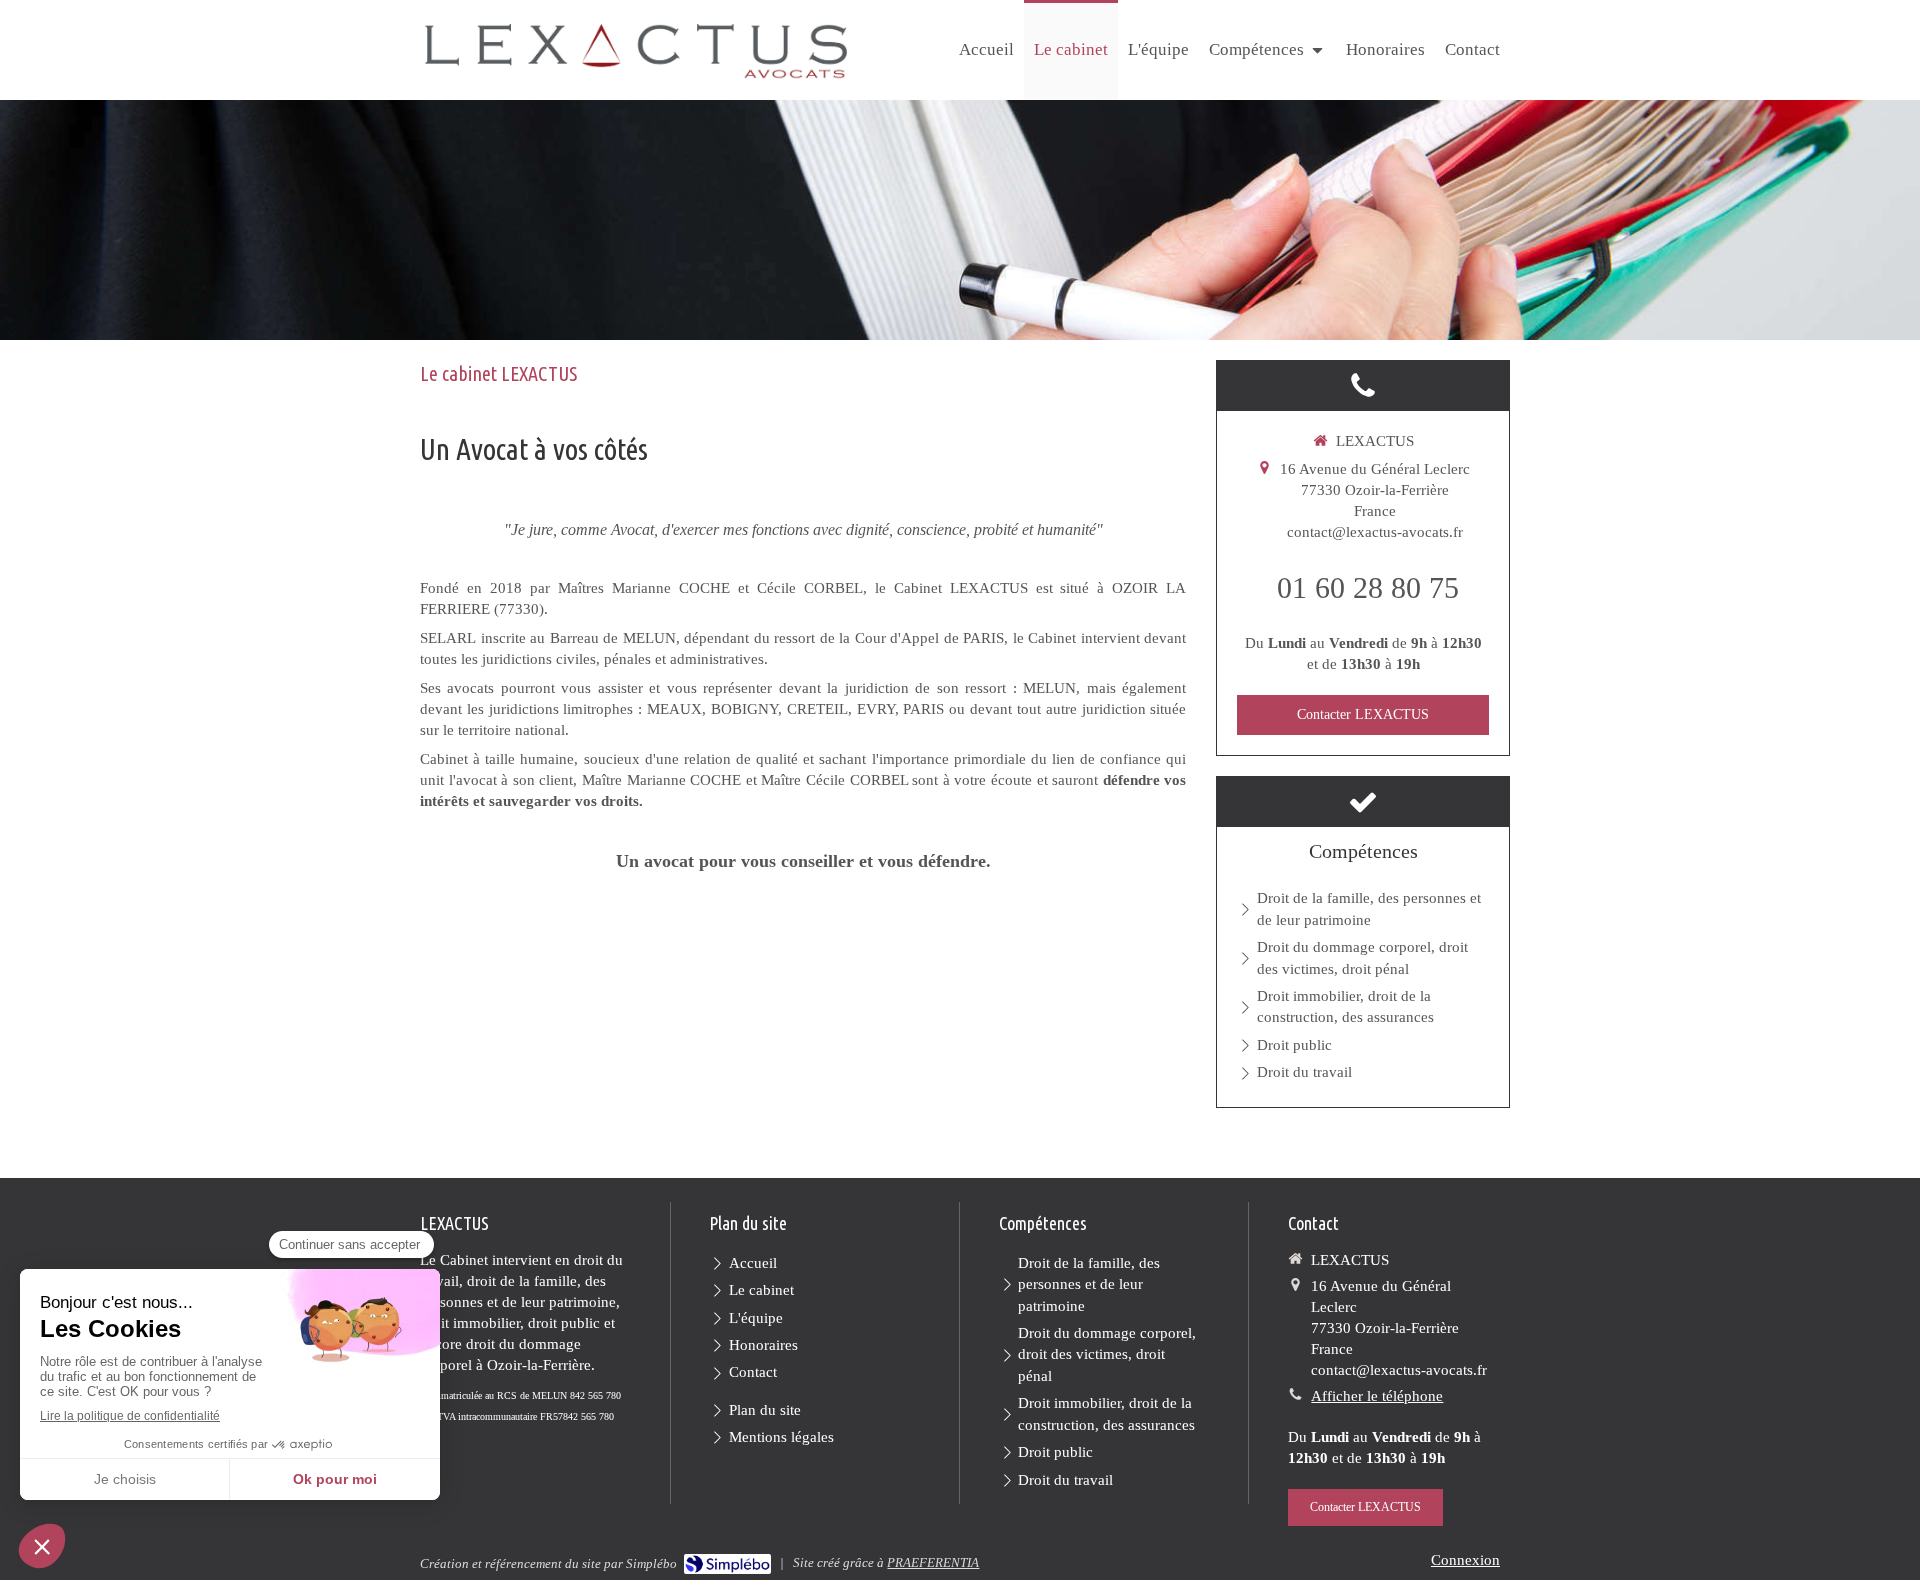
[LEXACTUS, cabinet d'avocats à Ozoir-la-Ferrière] (636, 52)
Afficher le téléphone (1377, 1396)
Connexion (1465, 1560)
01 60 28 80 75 (1368, 587)
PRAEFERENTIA (933, 1562)
